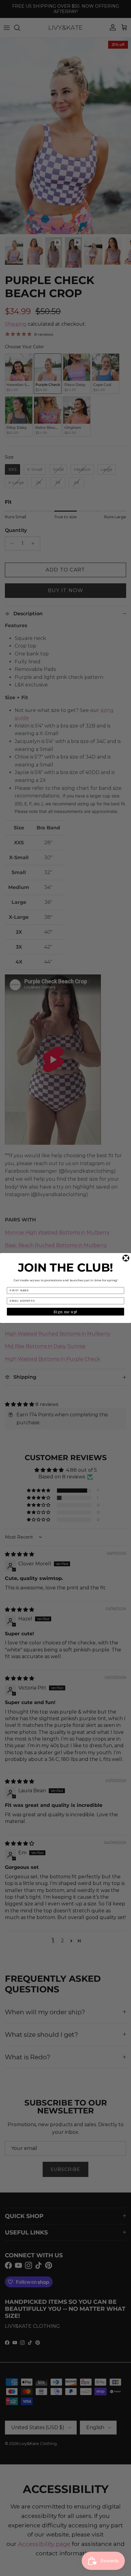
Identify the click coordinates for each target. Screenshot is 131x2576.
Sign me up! (65, 1312)
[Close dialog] (126, 1258)
